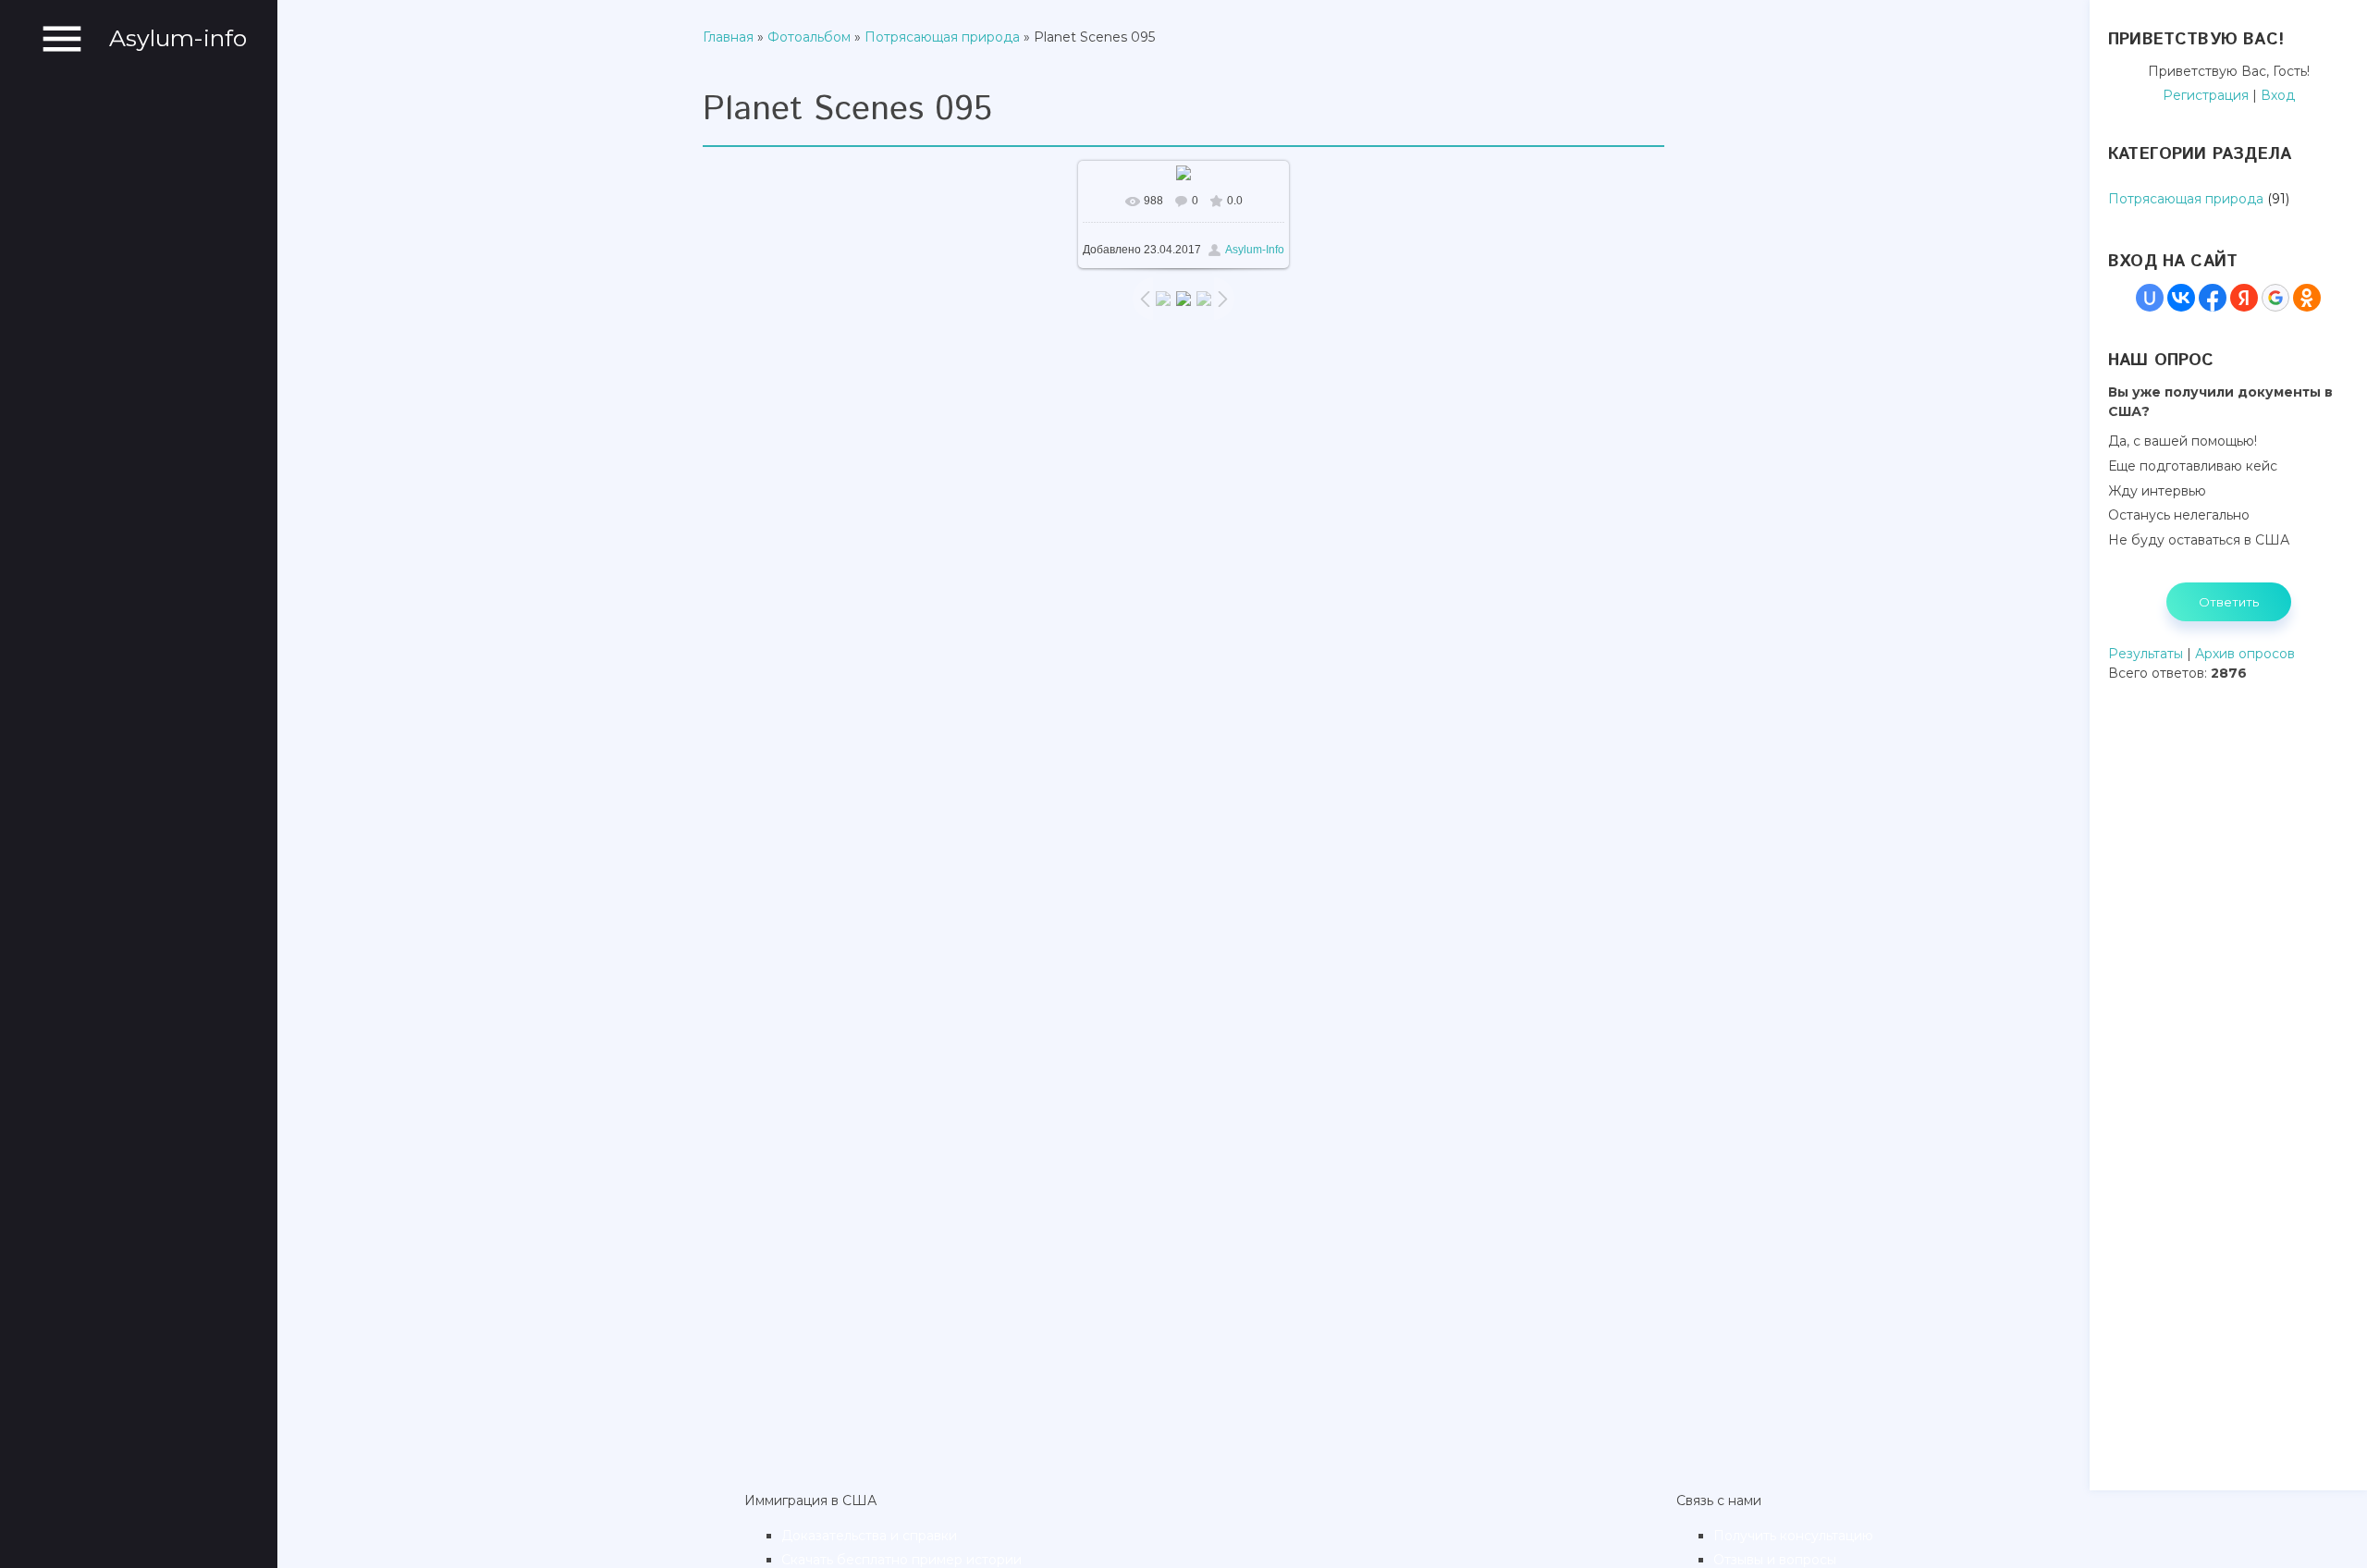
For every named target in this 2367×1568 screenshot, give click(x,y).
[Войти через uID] (2150, 298)
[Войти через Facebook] (2213, 298)
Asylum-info (178, 38)
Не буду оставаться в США (2199, 540)
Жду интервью (2157, 490)
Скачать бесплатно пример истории (901, 1560)
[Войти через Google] (2275, 298)
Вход (2278, 95)
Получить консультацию (1793, 1536)
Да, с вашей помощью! (2183, 441)
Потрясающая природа (942, 37)
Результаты (2146, 654)
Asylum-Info (1255, 250)
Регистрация (2206, 95)
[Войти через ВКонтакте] (2181, 298)
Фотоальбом (809, 37)
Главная (728, 37)
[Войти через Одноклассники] (2307, 298)
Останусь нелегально (2179, 515)
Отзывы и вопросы (1775, 1560)
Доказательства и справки (869, 1536)
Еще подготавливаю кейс (2193, 466)
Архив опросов (2245, 654)
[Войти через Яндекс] (2244, 298)
